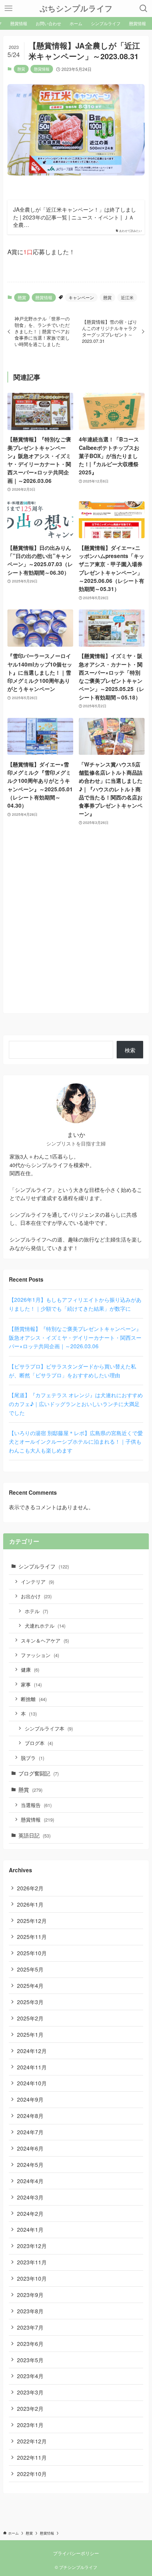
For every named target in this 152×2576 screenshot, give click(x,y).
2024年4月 (30, 2181)
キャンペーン (81, 297)
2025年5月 (30, 1969)
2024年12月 (32, 2051)
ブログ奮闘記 (39, 1773)
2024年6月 (30, 2148)
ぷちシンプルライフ (76, 9)
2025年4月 (30, 1985)
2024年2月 (30, 2213)
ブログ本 (39, 1743)
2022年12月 (32, 2441)
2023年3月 (30, 2392)
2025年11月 (32, 1936)
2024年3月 (30, 2197)
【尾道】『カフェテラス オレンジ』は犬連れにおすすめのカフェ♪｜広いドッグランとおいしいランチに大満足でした (76, 1404)
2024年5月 (30, 2164)
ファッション (40, 1655)
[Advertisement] (76, 933)
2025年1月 (30, 2034)
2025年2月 (30, 2018)
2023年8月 (30, 2311)
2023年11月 (32, 2262)
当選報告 (36, 1805)
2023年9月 (30, 2295)
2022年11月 (32, 2457)
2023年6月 (30, 2343)
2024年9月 (30, 2099)
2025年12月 (32, 1920)
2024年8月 (30, 2115)
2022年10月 (32, 2474)
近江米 (127, 297)
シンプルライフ (44, 1566)
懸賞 (21, 69)
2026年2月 (30, 1888)
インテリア (37, 1582)
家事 (31, 1684)
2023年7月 (30, 2327)
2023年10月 (32, 2278)
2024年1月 (30, 2229)
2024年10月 (32, 2083)
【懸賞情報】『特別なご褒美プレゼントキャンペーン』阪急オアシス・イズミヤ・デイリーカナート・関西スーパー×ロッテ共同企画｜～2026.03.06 (75, 1337)
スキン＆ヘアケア (45, 1640)
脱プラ (33, 1758)
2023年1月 (30, 2425)
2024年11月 (32, 2067)
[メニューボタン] (8, 9)
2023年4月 (30, 2376)
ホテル (36, 1611)
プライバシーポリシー (76, 2553)
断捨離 (34, 1699)
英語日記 (34, 1835)
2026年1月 (30, 1904)
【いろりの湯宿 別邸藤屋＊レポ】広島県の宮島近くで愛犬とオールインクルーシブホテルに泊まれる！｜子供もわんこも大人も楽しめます (76, 1442)
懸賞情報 (42, 69)
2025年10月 (32, 1953)
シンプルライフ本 (49, 1728)
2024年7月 (30, 2132)
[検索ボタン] (144, 9)
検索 (130, 1050)
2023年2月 (30, 2408)
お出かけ (36, 1596)
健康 (30, 1669)
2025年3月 (30, 2002)
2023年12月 (32, 2246)
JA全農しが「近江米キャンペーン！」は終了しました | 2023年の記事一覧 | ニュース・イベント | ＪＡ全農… (75, 217)
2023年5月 (30, 2360)
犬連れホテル (45, 1626)
